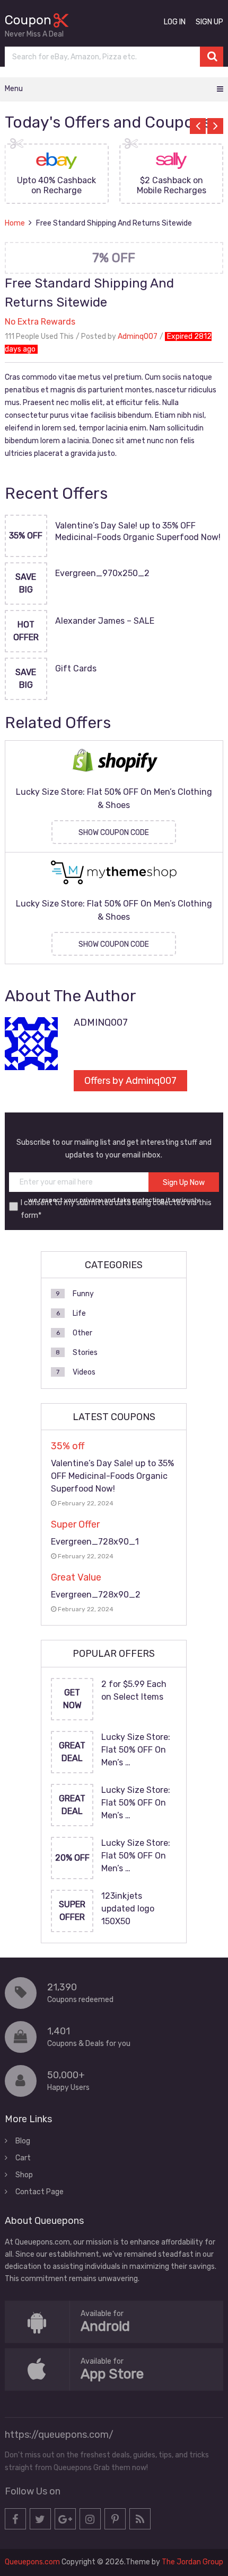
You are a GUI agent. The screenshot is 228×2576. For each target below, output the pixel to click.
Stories (85, 1353)
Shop (24, 2175)
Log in (175, 22)
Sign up (209, 22)
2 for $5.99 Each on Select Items (134, 1690)
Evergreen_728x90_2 (96, 1595)
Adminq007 (138, 336)
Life (79, 1313)
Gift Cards (76, 668)
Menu (14, 89)
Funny (83, 1294)
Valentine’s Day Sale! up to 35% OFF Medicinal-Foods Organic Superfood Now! (138, 531)
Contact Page (40, 2192)
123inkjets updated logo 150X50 (128, 1909)
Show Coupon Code (114, 833)
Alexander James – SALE (105, 621)
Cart (23, 2158)
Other (82, 1333)
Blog (23, 2141)
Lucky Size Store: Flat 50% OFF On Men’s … (136, 1750)
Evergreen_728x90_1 (95, 1542)
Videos (84, 1372)
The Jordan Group (192, 2562)
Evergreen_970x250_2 (102, 573)
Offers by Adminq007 (130, 1081)
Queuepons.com (32, 2562)
